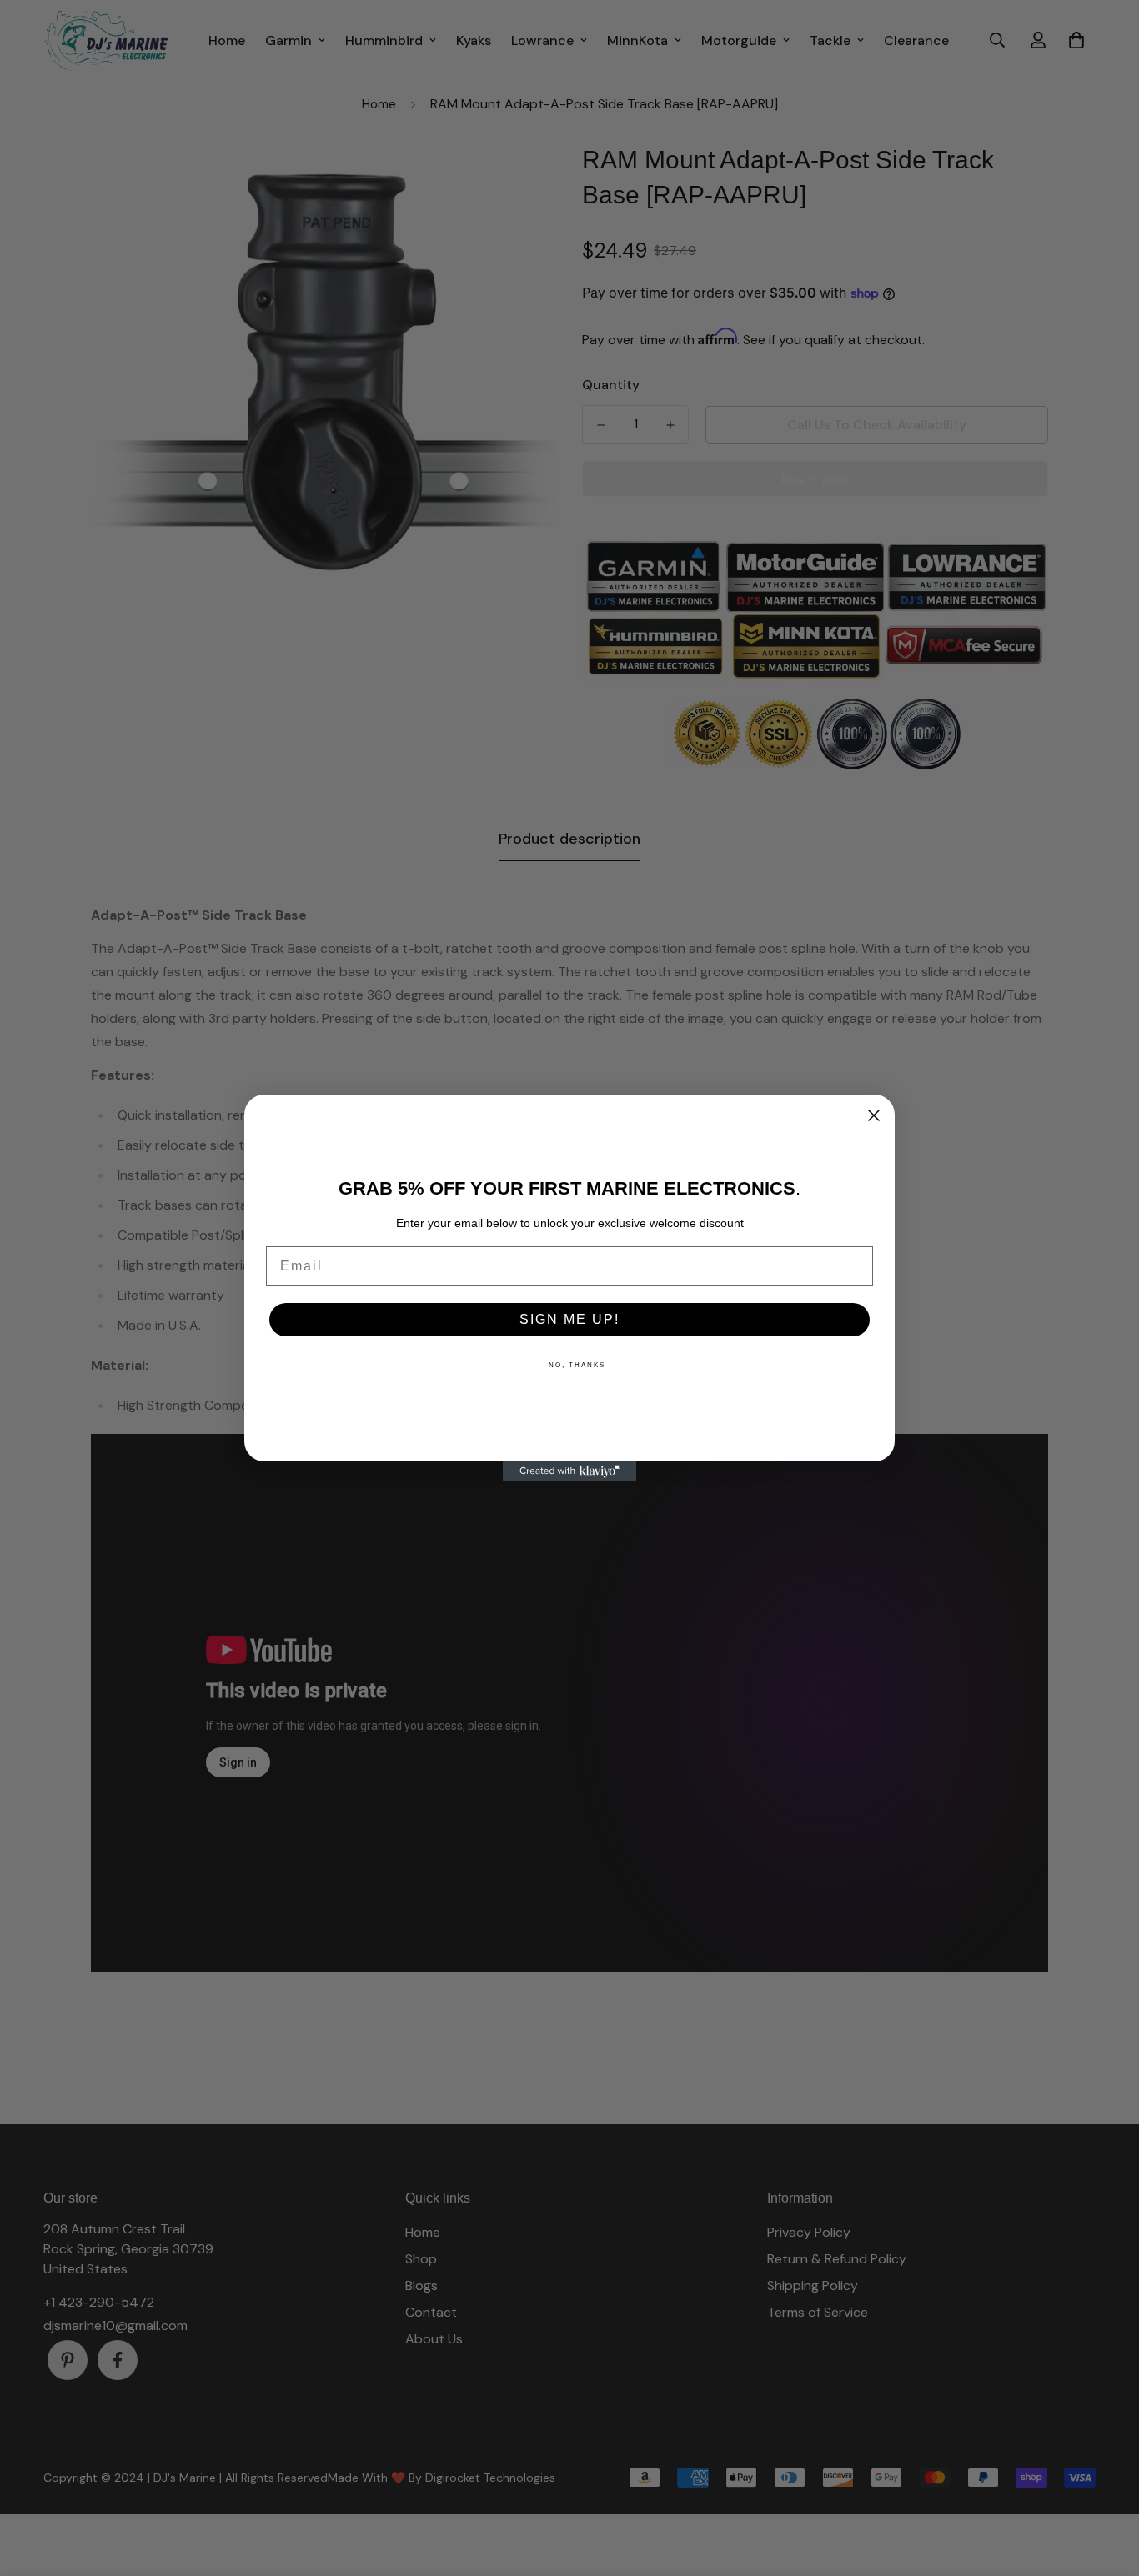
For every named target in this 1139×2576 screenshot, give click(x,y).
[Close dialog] (874, 1115)
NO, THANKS (577, 1365)
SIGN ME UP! (569, 1319)
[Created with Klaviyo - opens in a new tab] (569, 1471)
